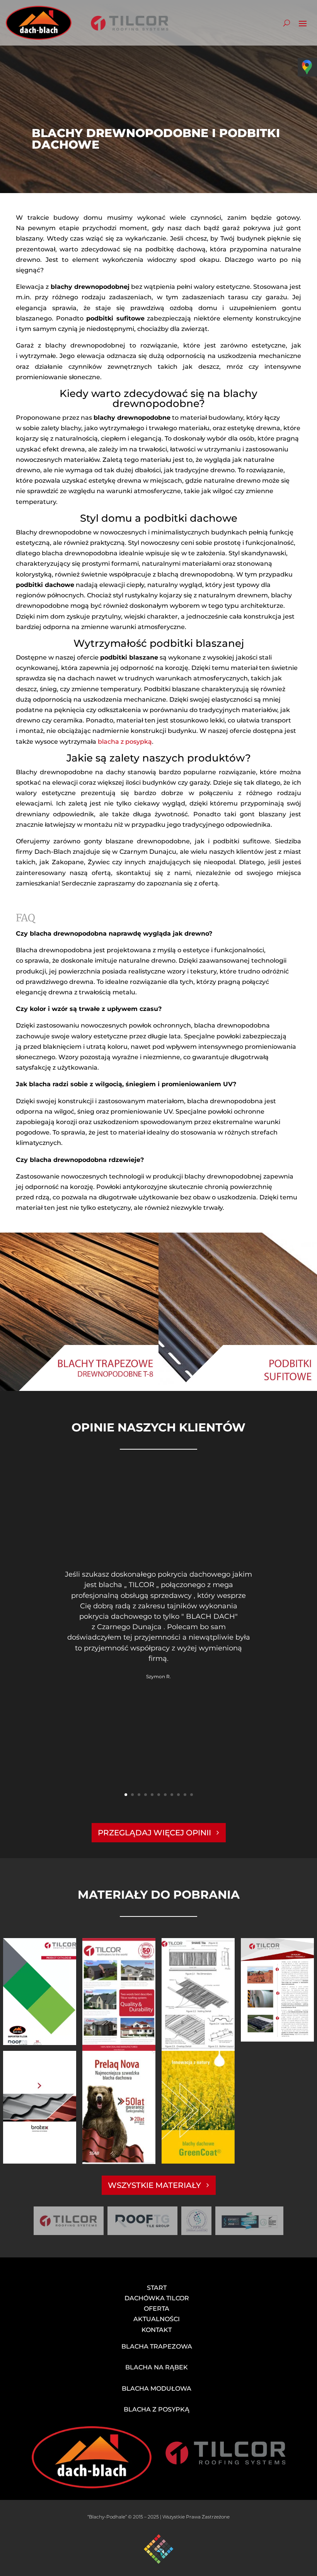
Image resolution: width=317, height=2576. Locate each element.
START (157, 2288)
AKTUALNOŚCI (157, 2319)
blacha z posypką (125, 742)
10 (185, 1795)
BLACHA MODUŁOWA (157, 2389)
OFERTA (157, 2309)
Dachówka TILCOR (157, 2298)
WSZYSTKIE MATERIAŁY (154, 2185)
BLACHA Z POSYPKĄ (157, 2409)
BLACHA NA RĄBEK (157, 2367)
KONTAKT (157, 2330)
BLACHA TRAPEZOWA (157, 2346)
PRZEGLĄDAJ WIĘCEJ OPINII (154, 1833)
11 (192, 1795)
